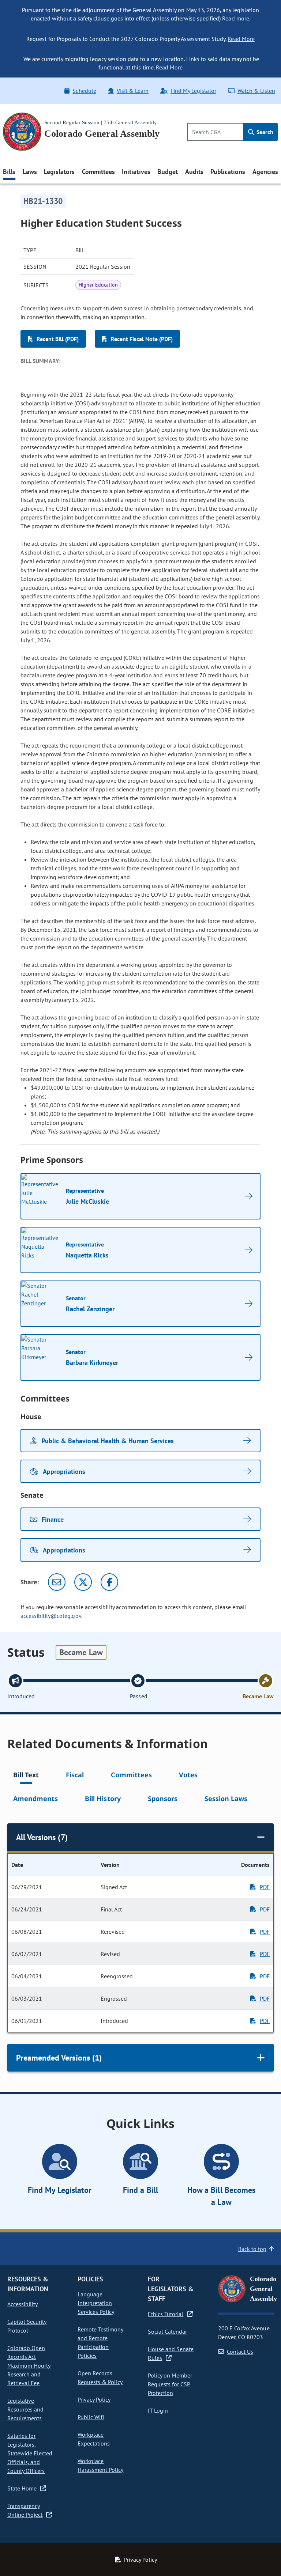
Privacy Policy (94, 2399)
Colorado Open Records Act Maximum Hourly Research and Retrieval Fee (29, 2365)
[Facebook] (109, 1582)
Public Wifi (91, 2417)
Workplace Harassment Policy (100, 2465)
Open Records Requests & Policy (100, 2378)
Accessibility (23, 2304)
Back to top (252, 2249)
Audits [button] (194, 172)
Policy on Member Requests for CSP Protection (170, 2384)
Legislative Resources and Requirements (25, 2409)
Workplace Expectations (94, 2439)
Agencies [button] (265, 172)
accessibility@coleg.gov (51, 1616)
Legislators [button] (59, 172)
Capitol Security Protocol (27, 2326)
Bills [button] (9, 172)
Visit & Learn (133, 91)
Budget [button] (168, 172)
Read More (241, 39)
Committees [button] (98, 172)
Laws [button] (30, 172)
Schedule (84, 91)
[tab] (26, 1776)
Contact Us (240, 2352)
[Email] (57, 1582)
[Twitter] (83, 1582)
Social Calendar (167, 2331)
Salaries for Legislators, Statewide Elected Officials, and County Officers (30, 2453)
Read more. (236, 18)
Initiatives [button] (136, 172)
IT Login (158, 2410)
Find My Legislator (193, 91)
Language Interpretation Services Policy (96, 2303)
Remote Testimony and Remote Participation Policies (100, 2342)
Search (264, 132)
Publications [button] (228, 172)
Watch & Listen (256, 91)
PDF (265, 1887)
